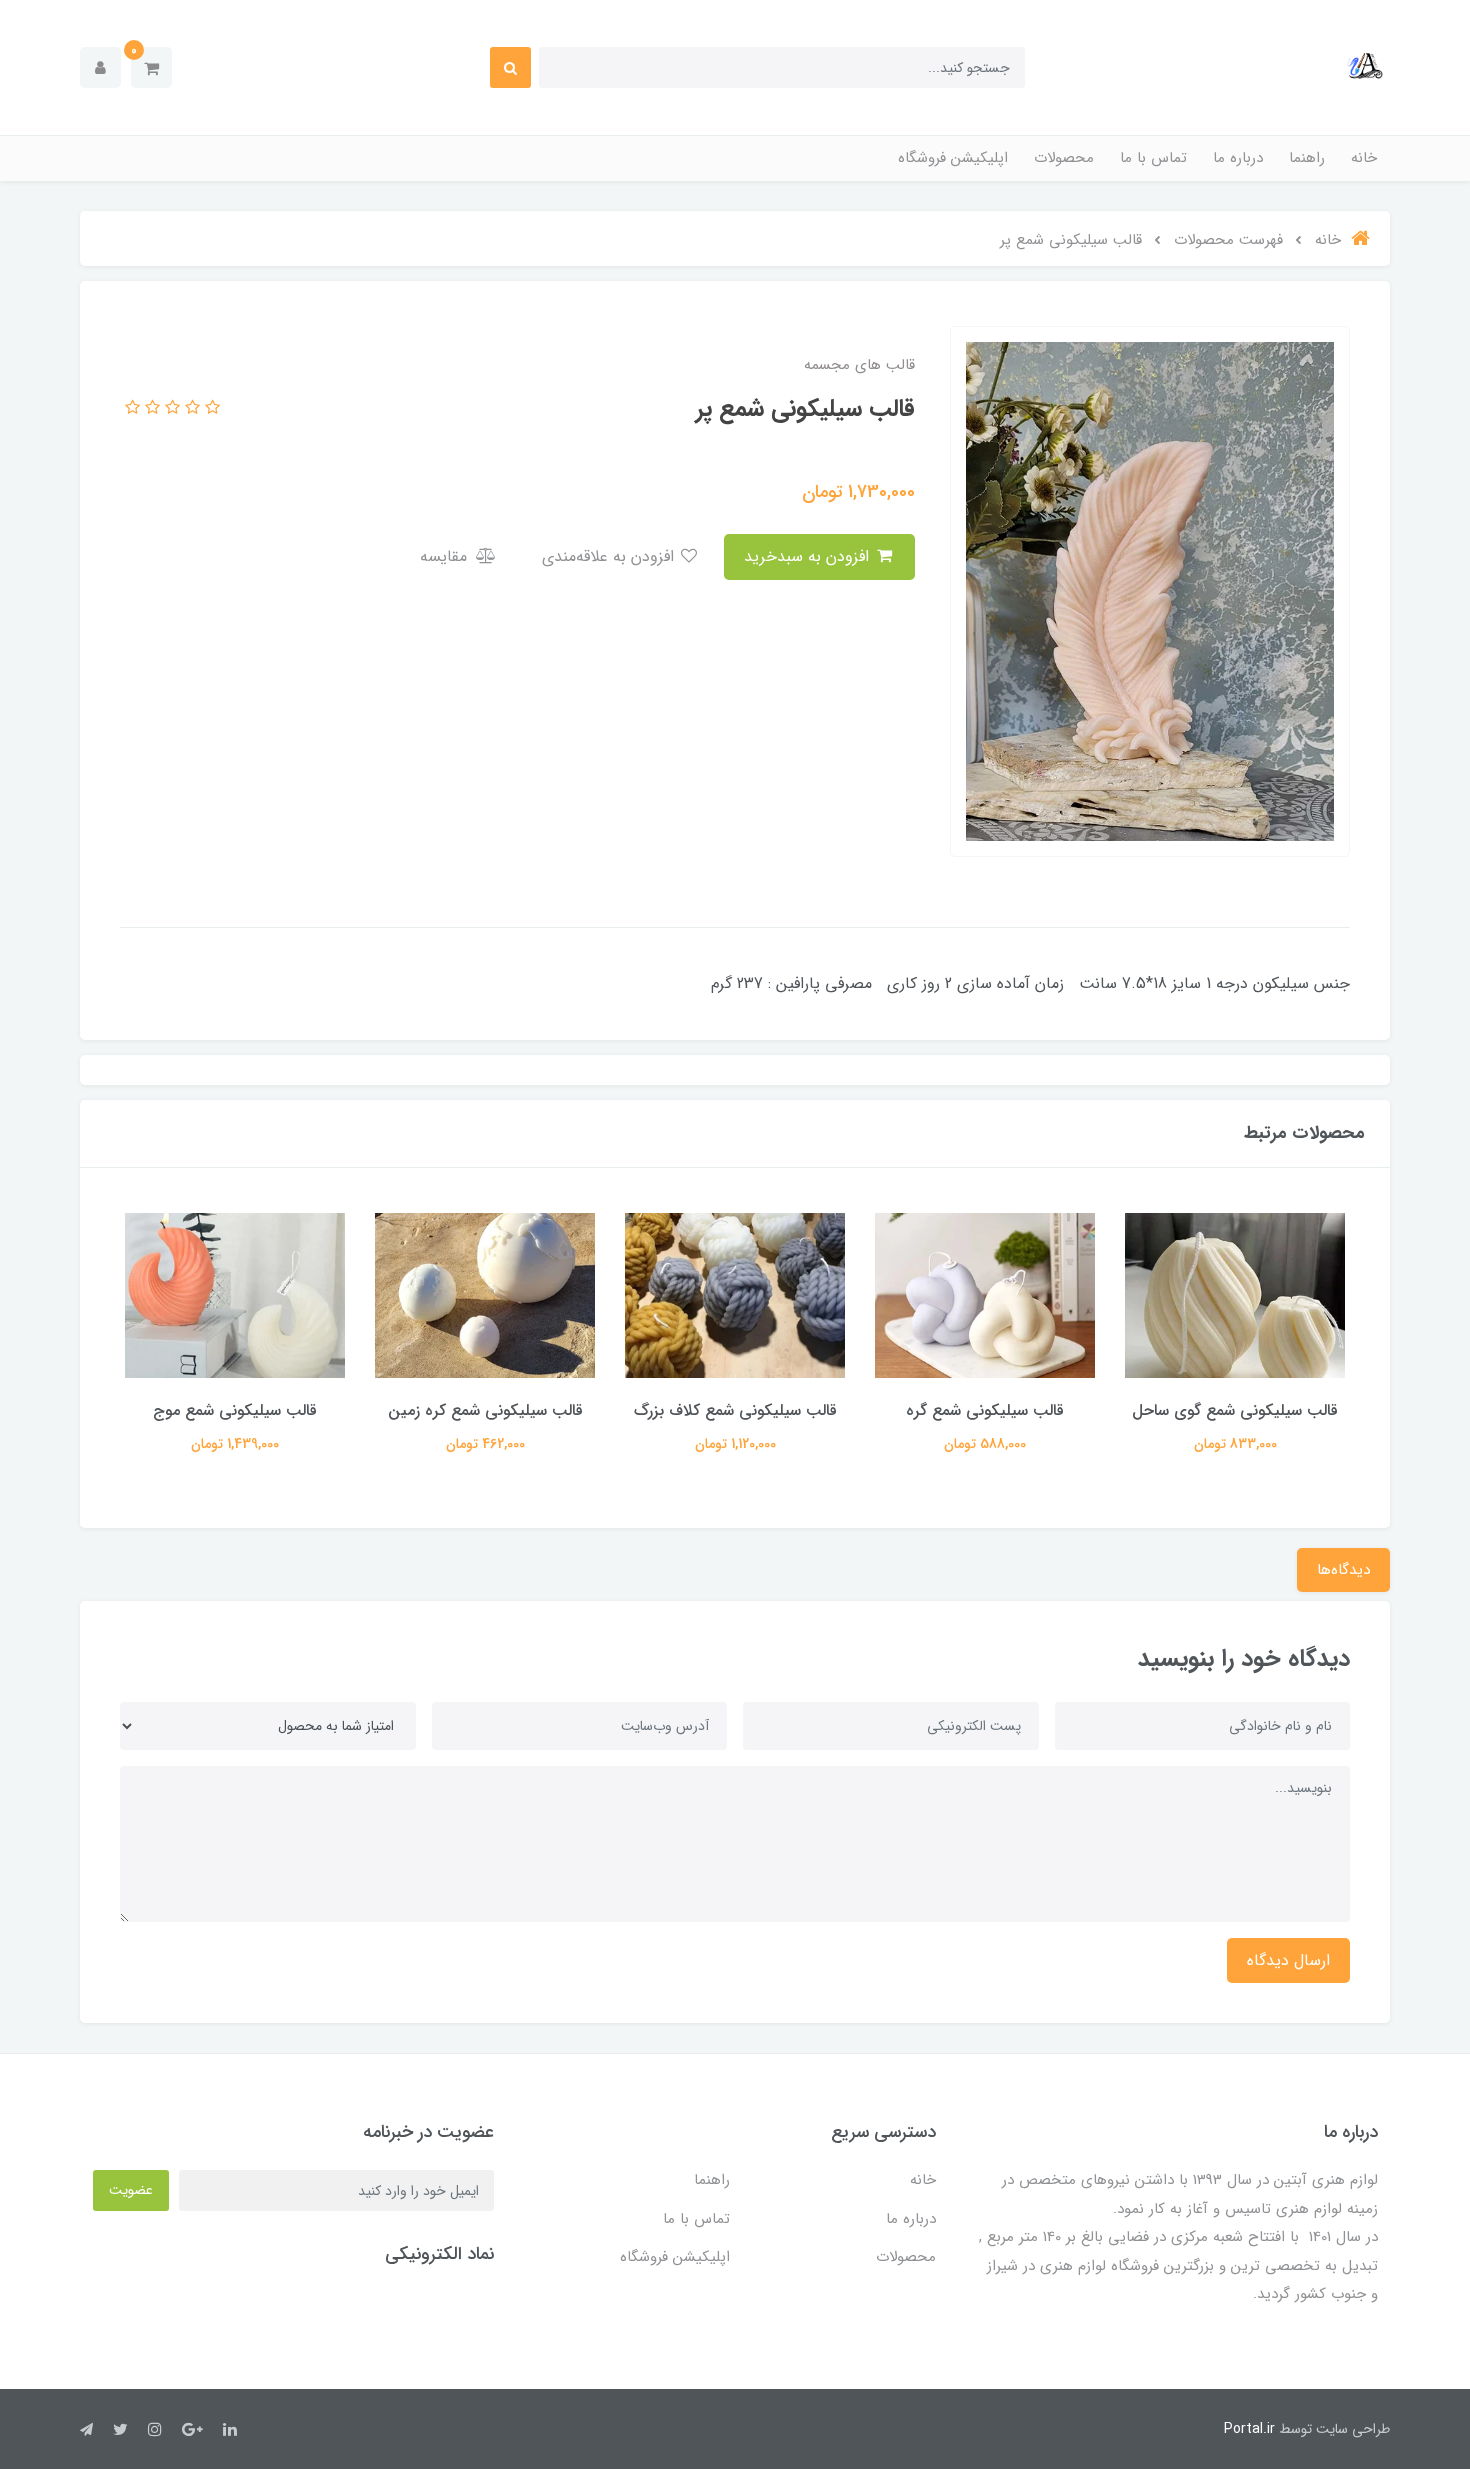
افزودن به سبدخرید (809, 556)
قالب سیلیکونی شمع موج (485, 1410)
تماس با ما (1153, 158)
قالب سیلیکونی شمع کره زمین (735, 1410)
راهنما (1307, 158)
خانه (1364, 158)
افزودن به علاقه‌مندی (610, 556)
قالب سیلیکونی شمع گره (1235, 1410)
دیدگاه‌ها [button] (1343, 1570)
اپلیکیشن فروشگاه (953, 158)
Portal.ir (1249, 2429)
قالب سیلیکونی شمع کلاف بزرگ (985, 1410)
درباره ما (1238, 158)
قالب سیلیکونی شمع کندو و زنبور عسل (235, 1423)
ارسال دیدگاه (1288, 1960)
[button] (151, 67)
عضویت (131, 2190)
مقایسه (446, 556)
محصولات (1064, 158)
